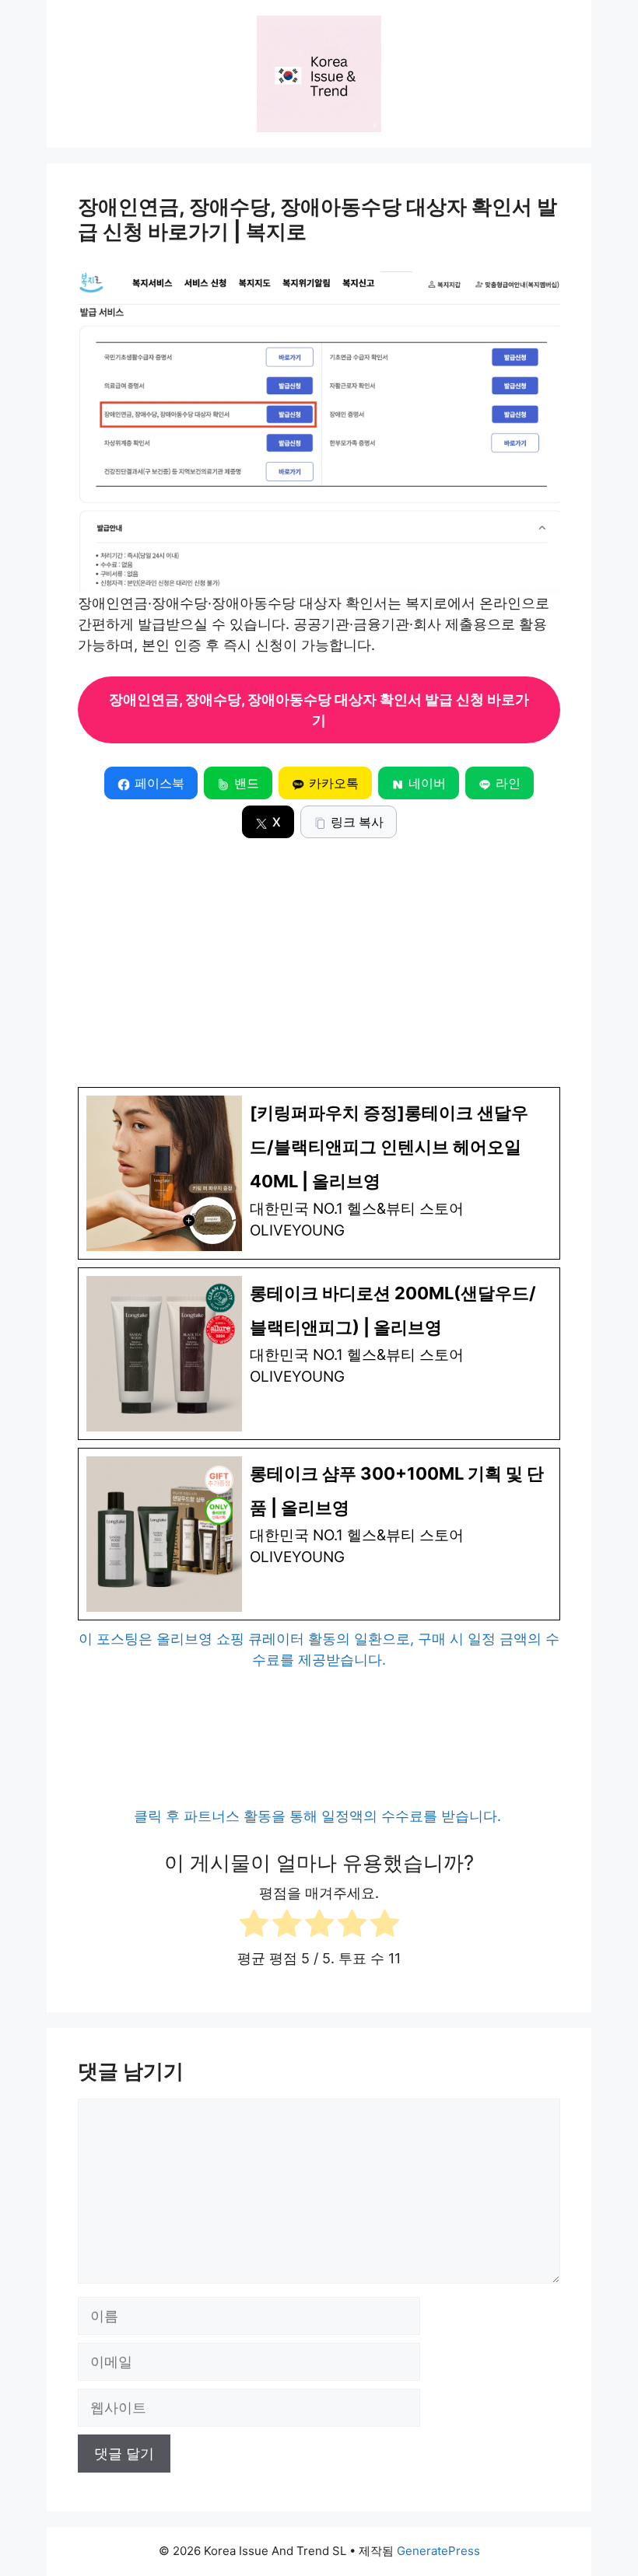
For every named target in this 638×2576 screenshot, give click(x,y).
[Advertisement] (319, 970)
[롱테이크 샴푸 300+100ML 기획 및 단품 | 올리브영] (319, 1534)
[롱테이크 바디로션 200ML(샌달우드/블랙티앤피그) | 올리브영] (319, 1354)
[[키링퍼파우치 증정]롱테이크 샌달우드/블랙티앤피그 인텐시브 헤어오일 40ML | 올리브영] (319, 1173)
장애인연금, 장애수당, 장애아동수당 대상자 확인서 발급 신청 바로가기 (319, 710)
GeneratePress (438, 2551)
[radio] (254, 1926)
